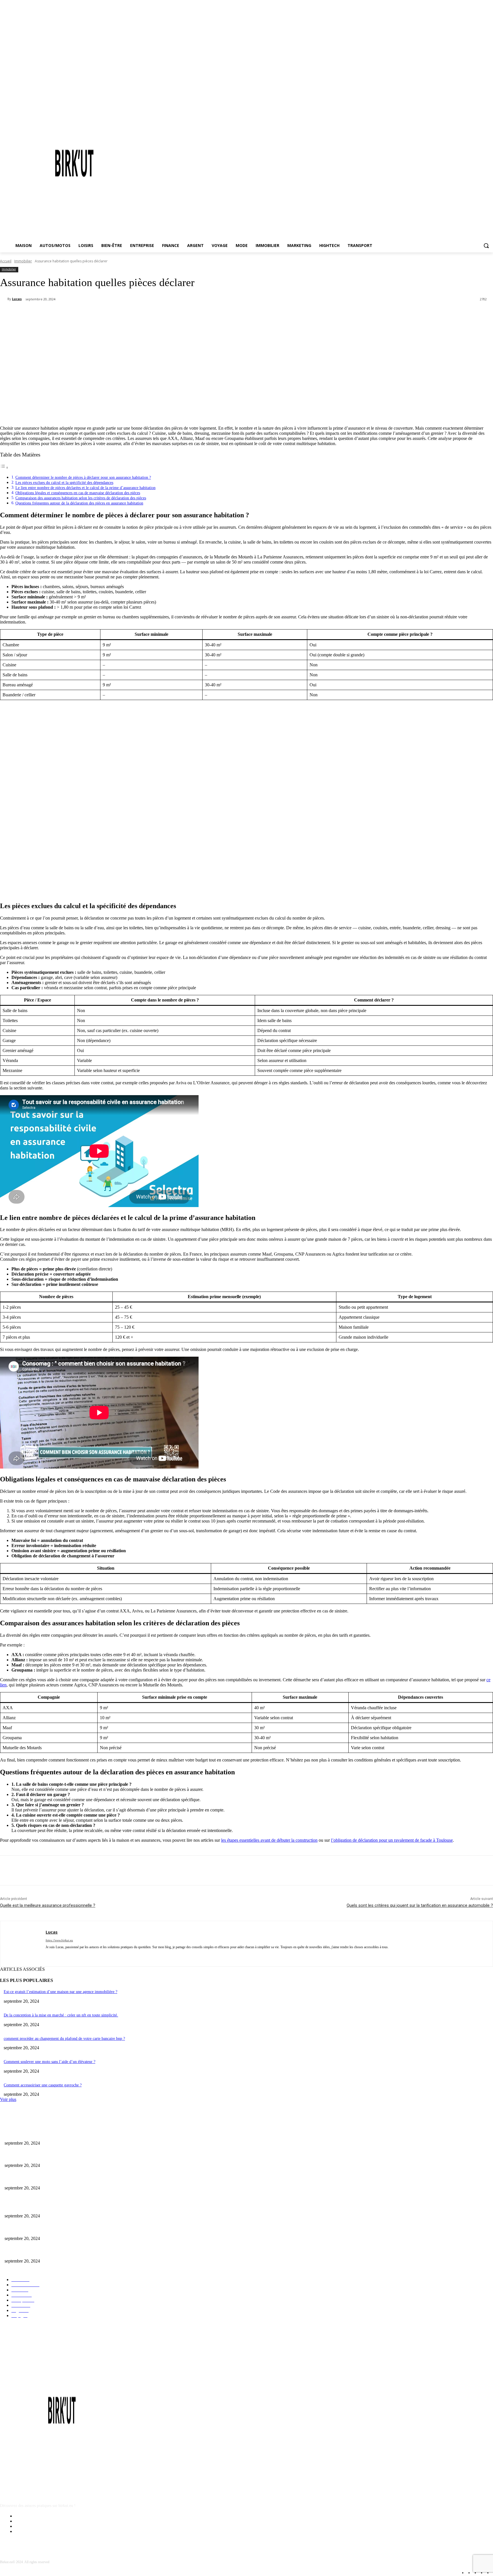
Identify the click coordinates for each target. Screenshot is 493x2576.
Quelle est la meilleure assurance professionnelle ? (48, 1905)
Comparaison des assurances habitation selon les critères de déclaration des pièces (81, 498)
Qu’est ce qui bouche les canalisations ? (36, 2179)
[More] (140, 314)
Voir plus (8, 2099)
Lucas (17, 299)
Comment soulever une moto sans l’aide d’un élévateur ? (49, 2062)
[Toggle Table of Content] (4, 467)
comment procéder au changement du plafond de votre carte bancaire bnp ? (64, 2039)
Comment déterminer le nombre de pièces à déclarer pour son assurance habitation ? (83, 477)
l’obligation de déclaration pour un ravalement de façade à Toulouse (392, 1840)
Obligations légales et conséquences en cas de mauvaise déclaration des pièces (78, 493)
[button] (486, 246)
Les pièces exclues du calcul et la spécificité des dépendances (64, 482)
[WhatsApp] (119, 314)
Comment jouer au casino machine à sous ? (39, 2134)
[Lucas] (4, 299)
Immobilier (23, 261)
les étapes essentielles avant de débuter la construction (269, 1840)
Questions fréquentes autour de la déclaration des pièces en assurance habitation (79, 503)
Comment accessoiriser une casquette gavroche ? (43, 2085)
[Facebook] (57, 314)
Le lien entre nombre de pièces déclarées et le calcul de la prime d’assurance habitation (85, 488)
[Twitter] (78, 314)
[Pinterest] (98, 314)
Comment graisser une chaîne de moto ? (37, 2156)
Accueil (6, 261)
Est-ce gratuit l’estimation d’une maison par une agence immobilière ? (60, 1992)
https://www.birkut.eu (59, 1940)
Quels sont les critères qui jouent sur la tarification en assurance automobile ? (420, 1905)
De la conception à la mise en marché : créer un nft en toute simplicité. (61, 2015)
